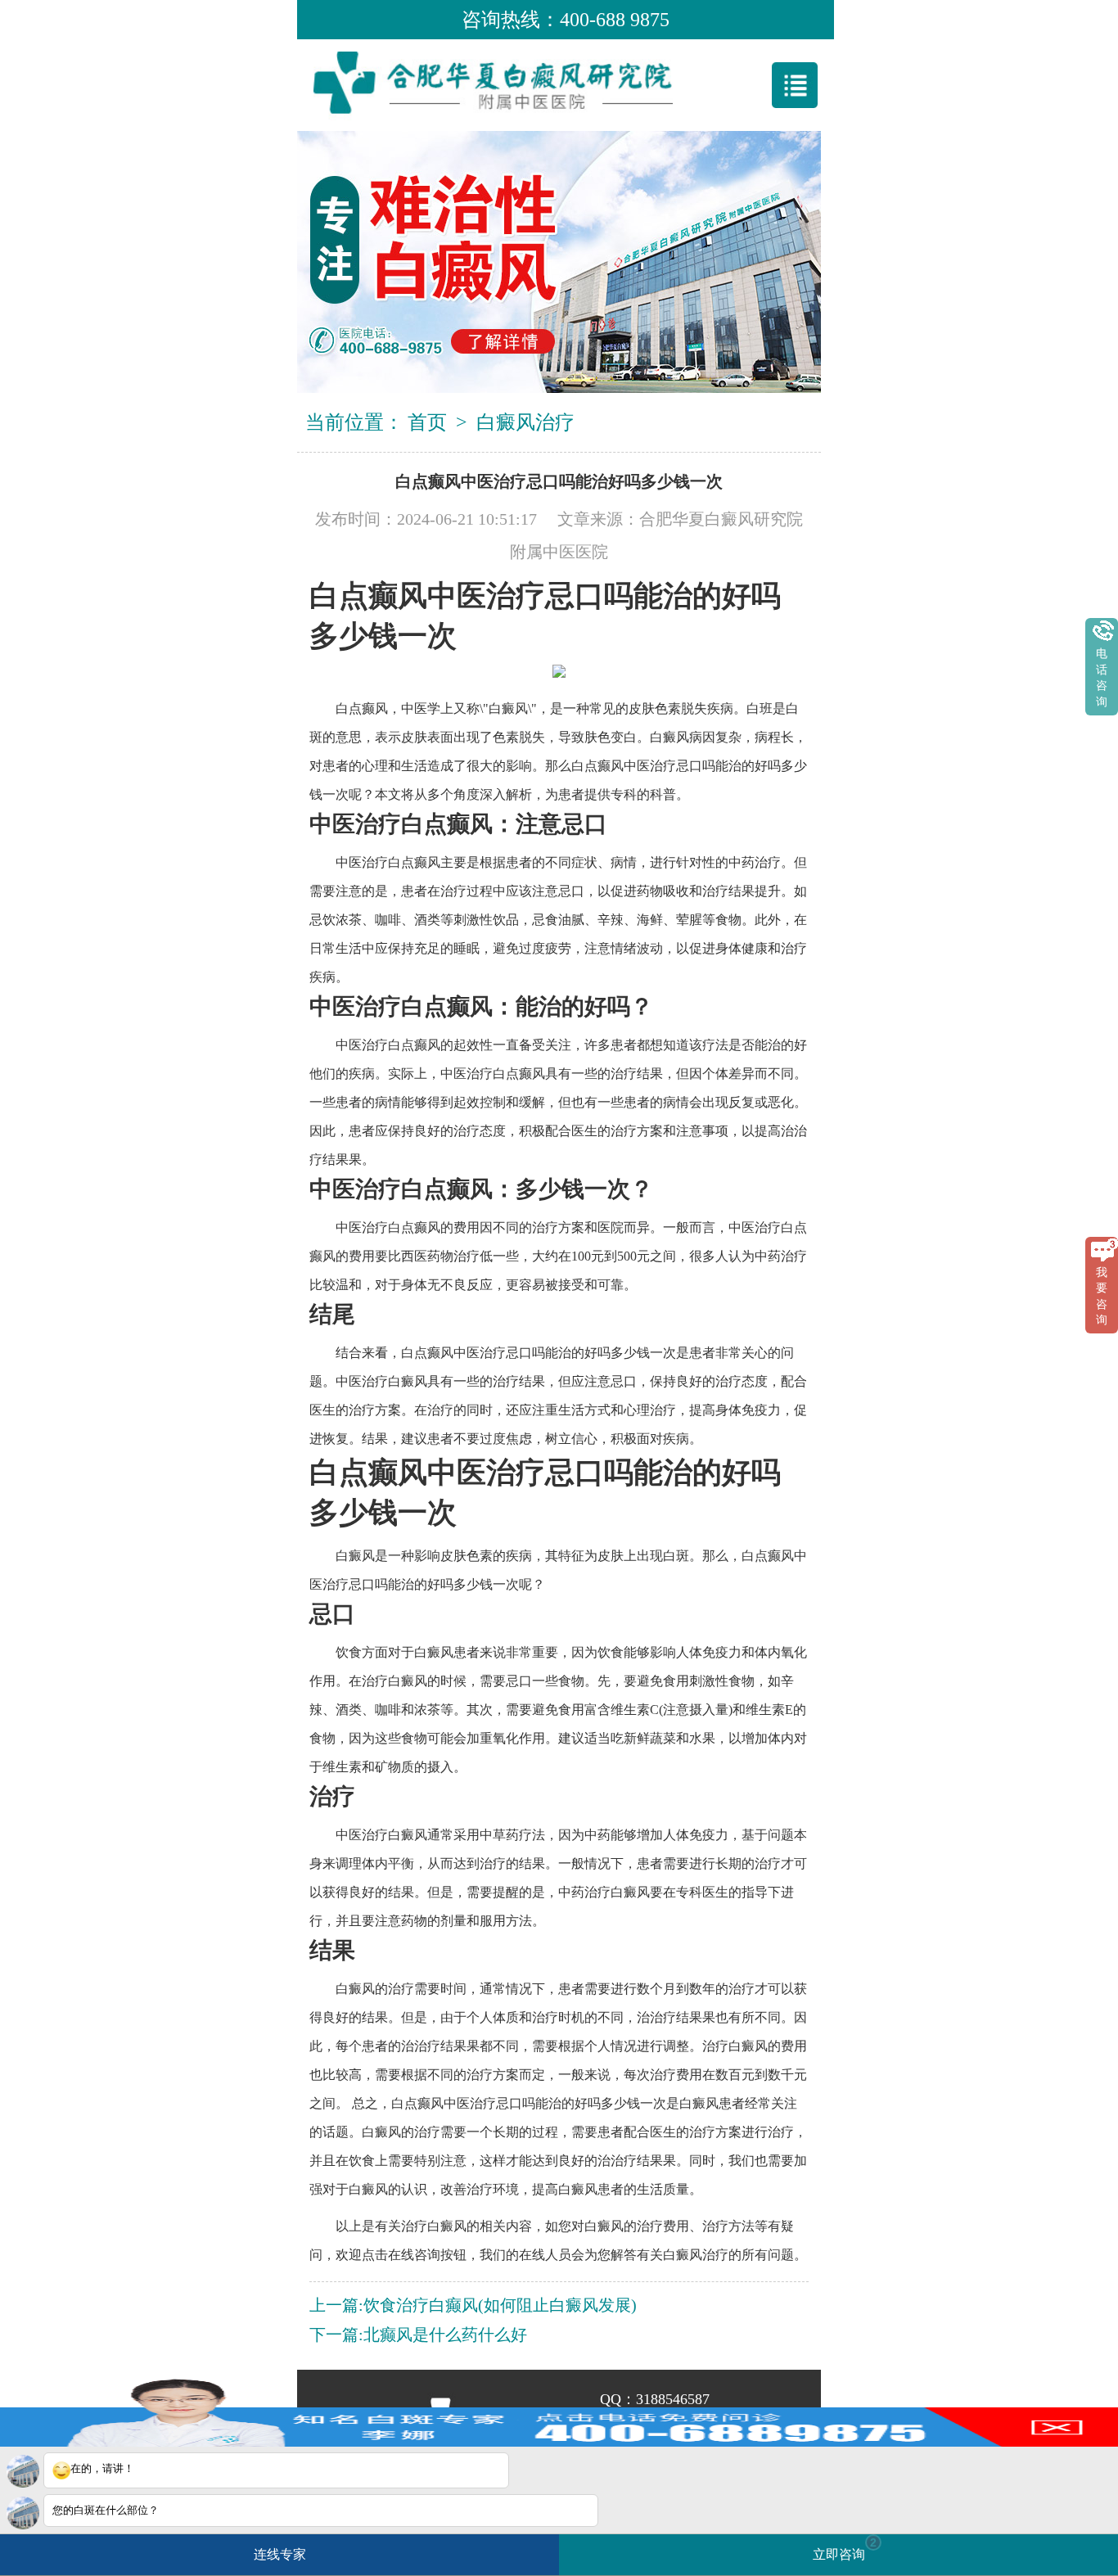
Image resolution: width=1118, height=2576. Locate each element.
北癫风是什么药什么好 (445, 2335)
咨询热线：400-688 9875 (566, 20)
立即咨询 (845, 2549)
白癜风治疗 (525, 422)
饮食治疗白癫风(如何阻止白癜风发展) (500, 2305)
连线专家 (280, 2554)
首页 (427, 422)
